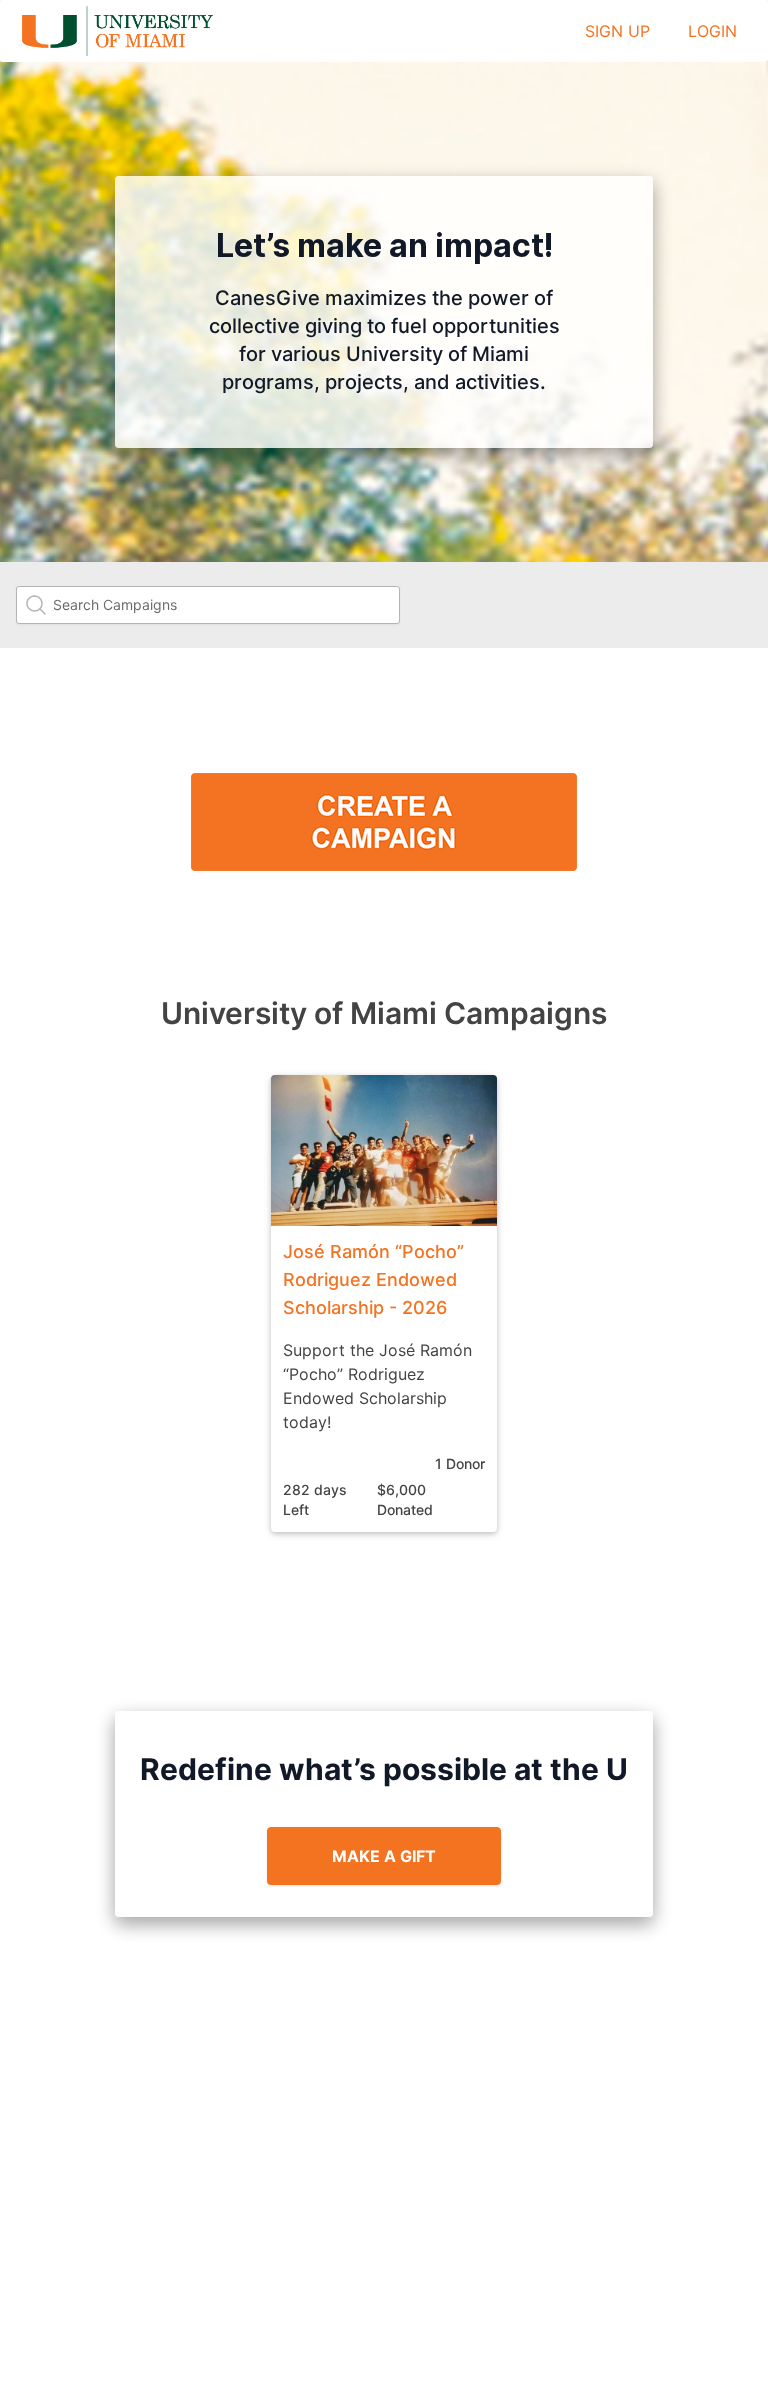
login (712, 31)
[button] (384, 1303)
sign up (617, 31)
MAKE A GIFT (384, 1856)
